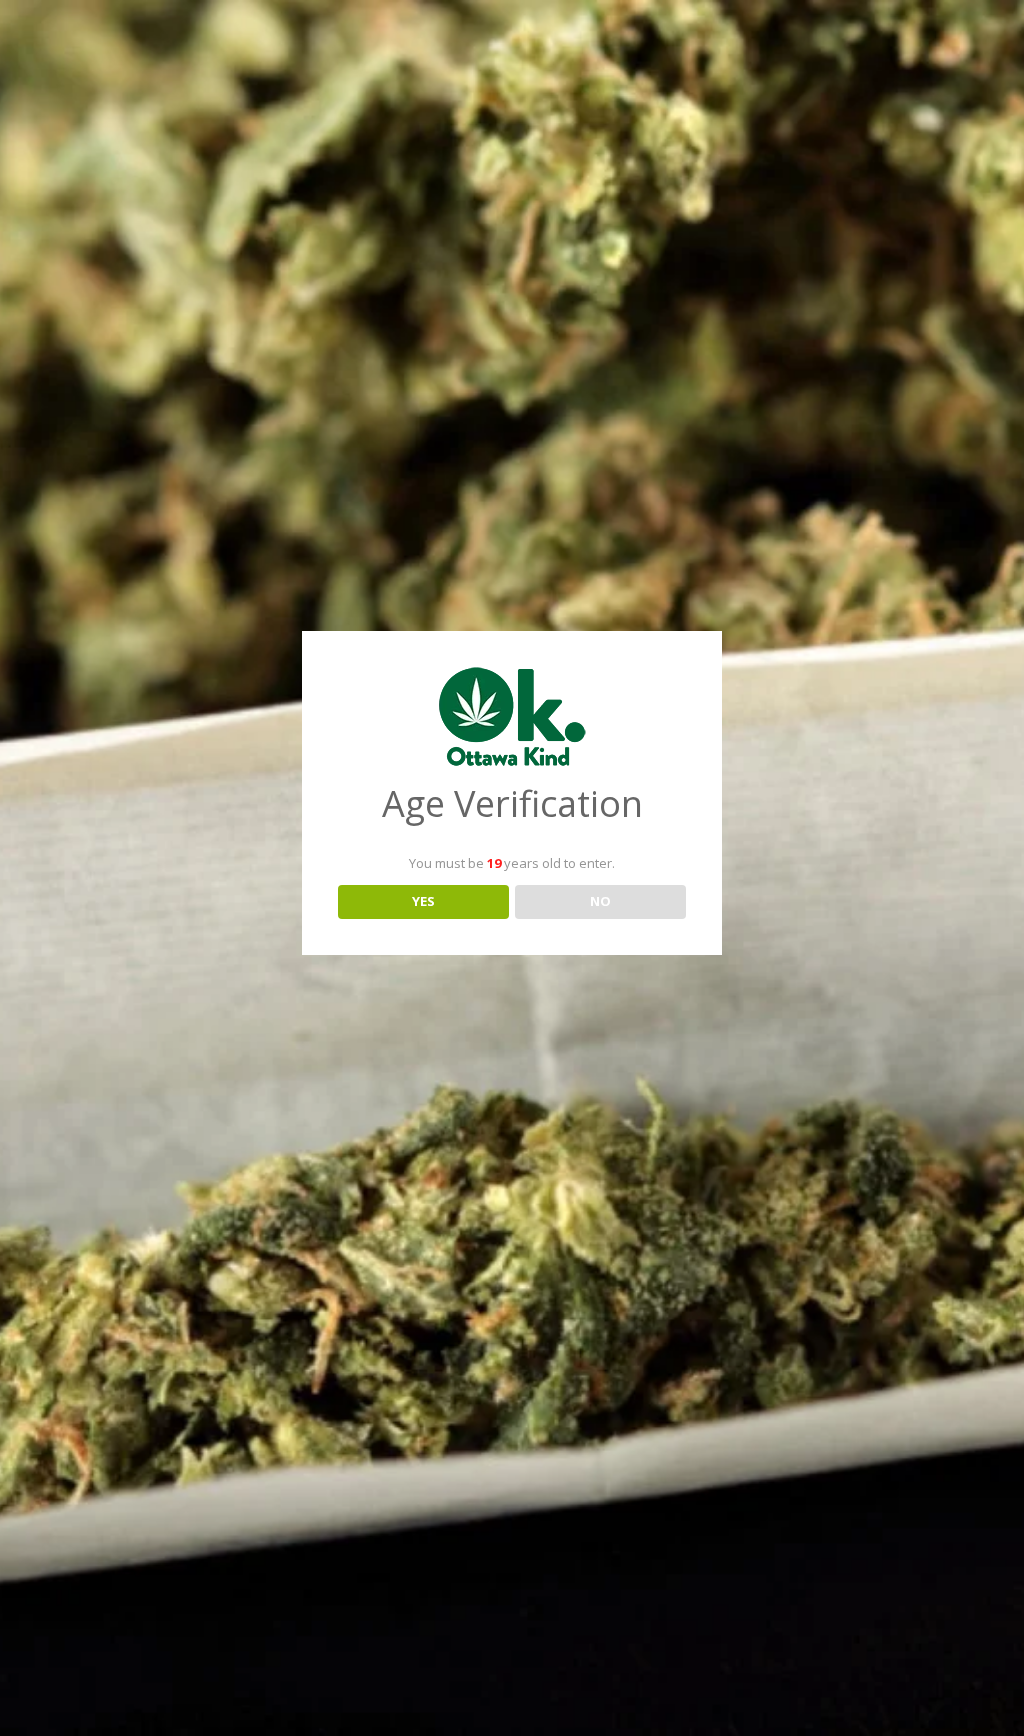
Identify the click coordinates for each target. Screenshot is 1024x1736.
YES (423, 901)
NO (600, 901)
